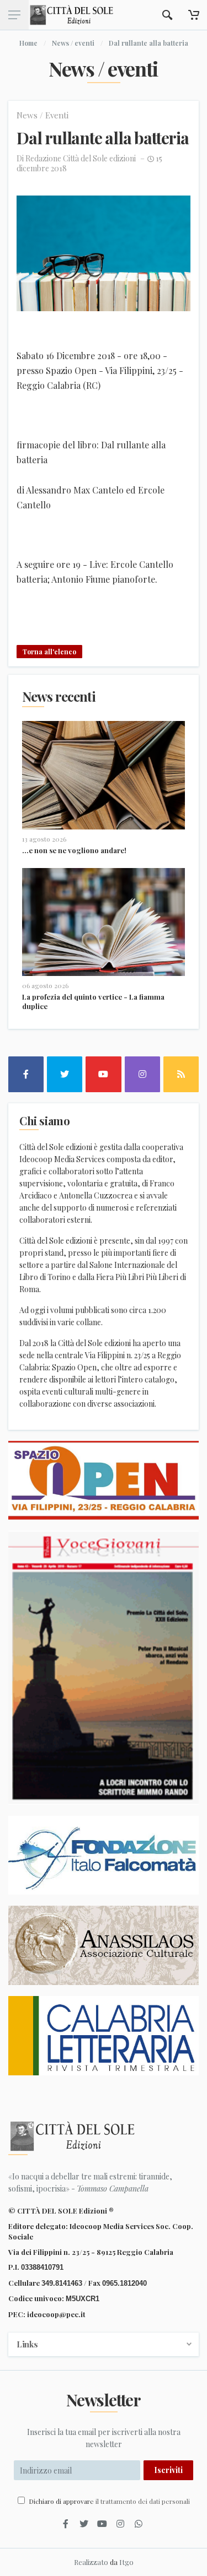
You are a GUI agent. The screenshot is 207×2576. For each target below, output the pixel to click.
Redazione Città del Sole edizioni (81, 158)
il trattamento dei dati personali (143, 2501)
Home (28, 43)
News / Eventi (43, 115)
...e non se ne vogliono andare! (74, 850)
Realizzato (91, 2562)
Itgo (126, 2562)
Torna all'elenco (49, 652)
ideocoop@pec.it (56, 2314)
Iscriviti (168, 2470)
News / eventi (73, 43)
